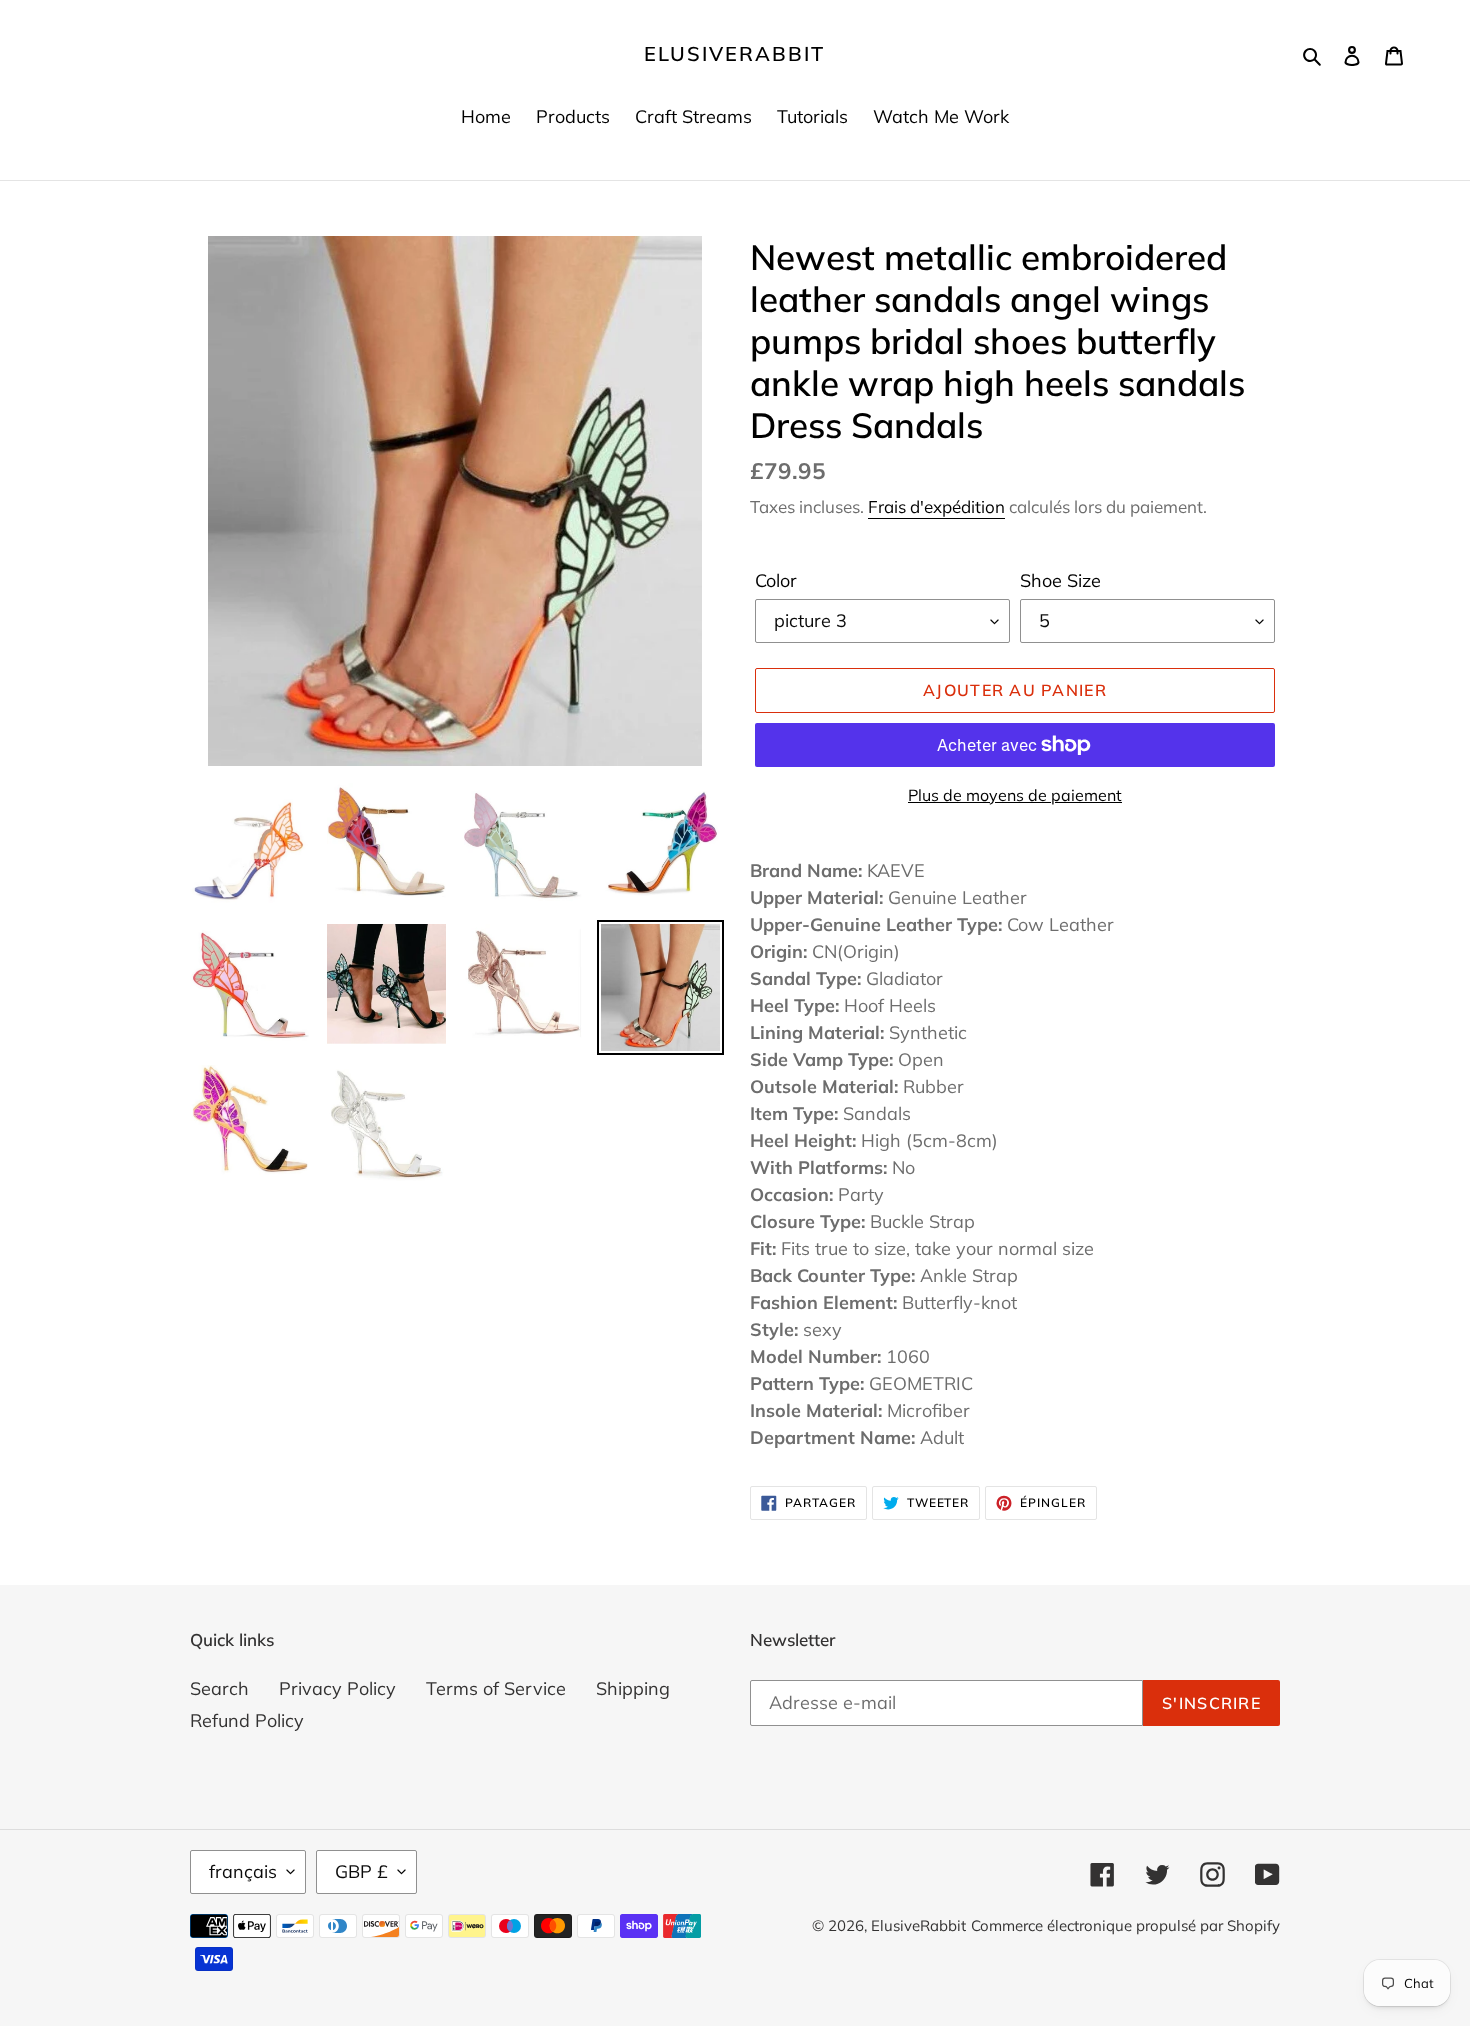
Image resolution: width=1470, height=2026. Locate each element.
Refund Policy (247, 1720)
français (243, 1871)
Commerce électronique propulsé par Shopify (1125, 1925)
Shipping (633, 1688)
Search (219, 1688)
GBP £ (361, 1871)
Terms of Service (496, 1688)
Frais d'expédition (936, 506)
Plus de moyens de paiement (1015, 795)
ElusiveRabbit (734, 54)
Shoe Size (1060, 580)
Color (776, 580)
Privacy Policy (337, 1688)
